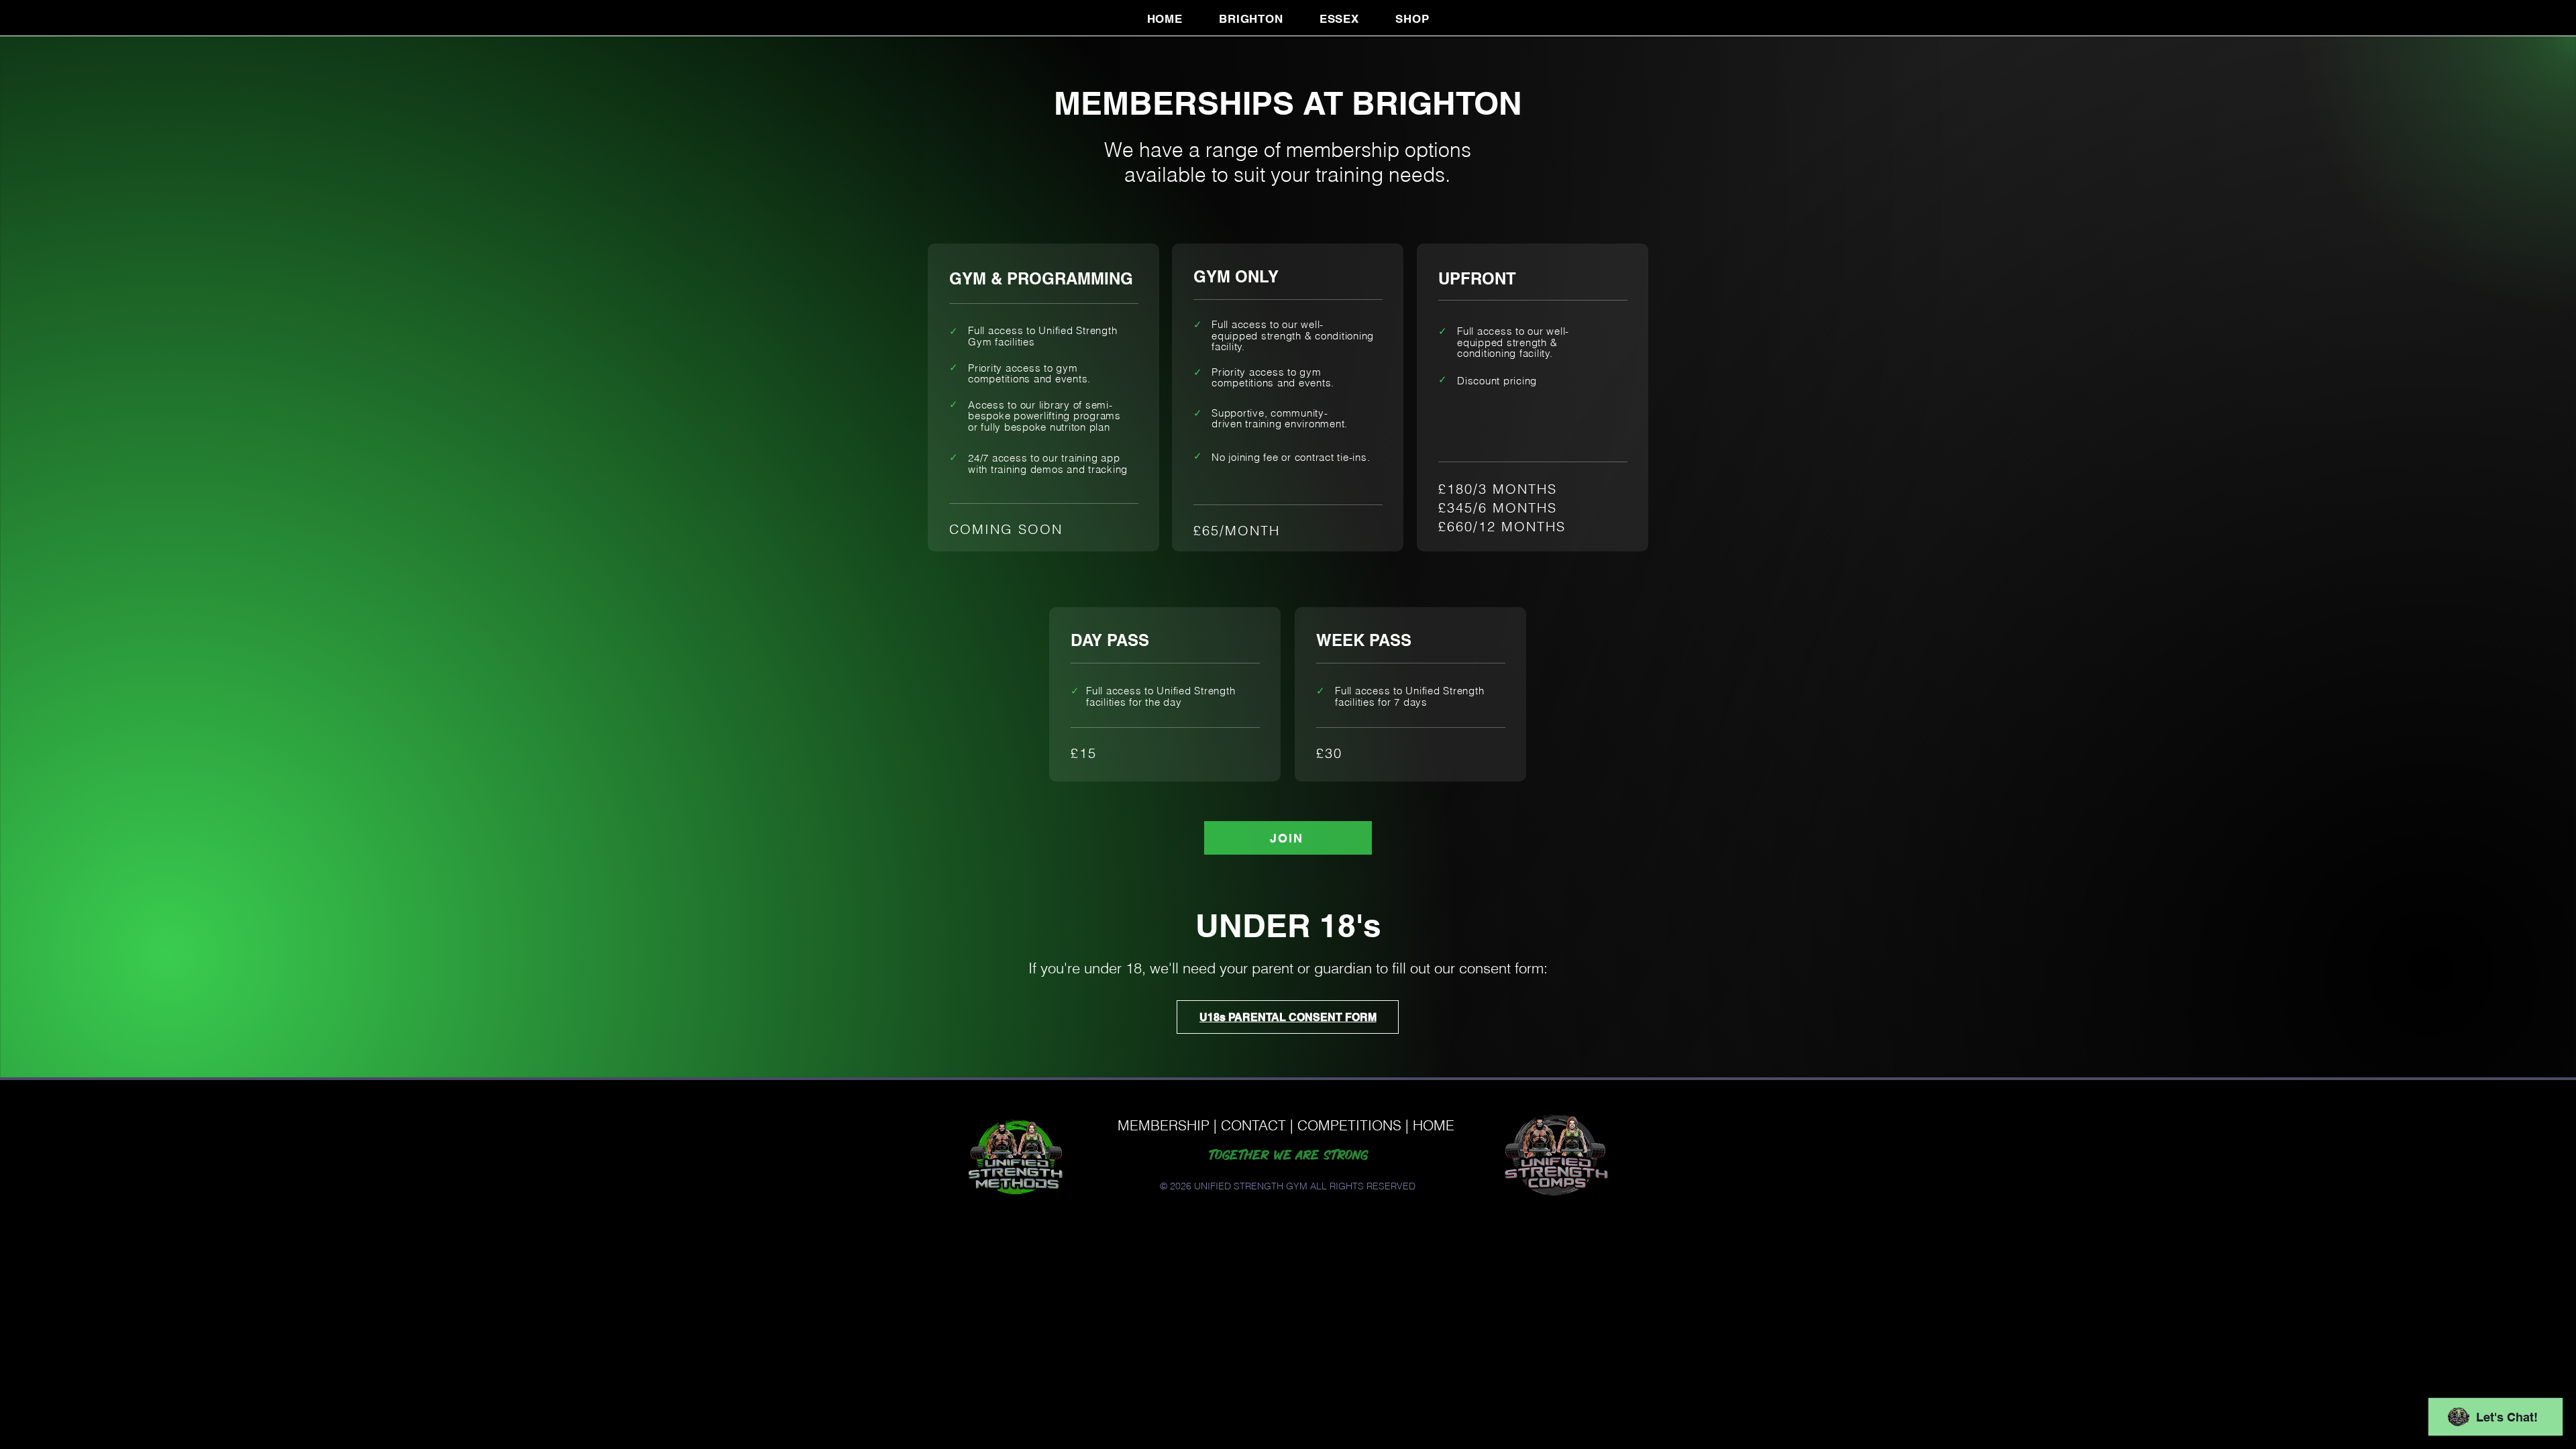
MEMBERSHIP (1164, 1125)
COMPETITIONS (1349, 1125)
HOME (1434, 1125)
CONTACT (1253, 1125)
